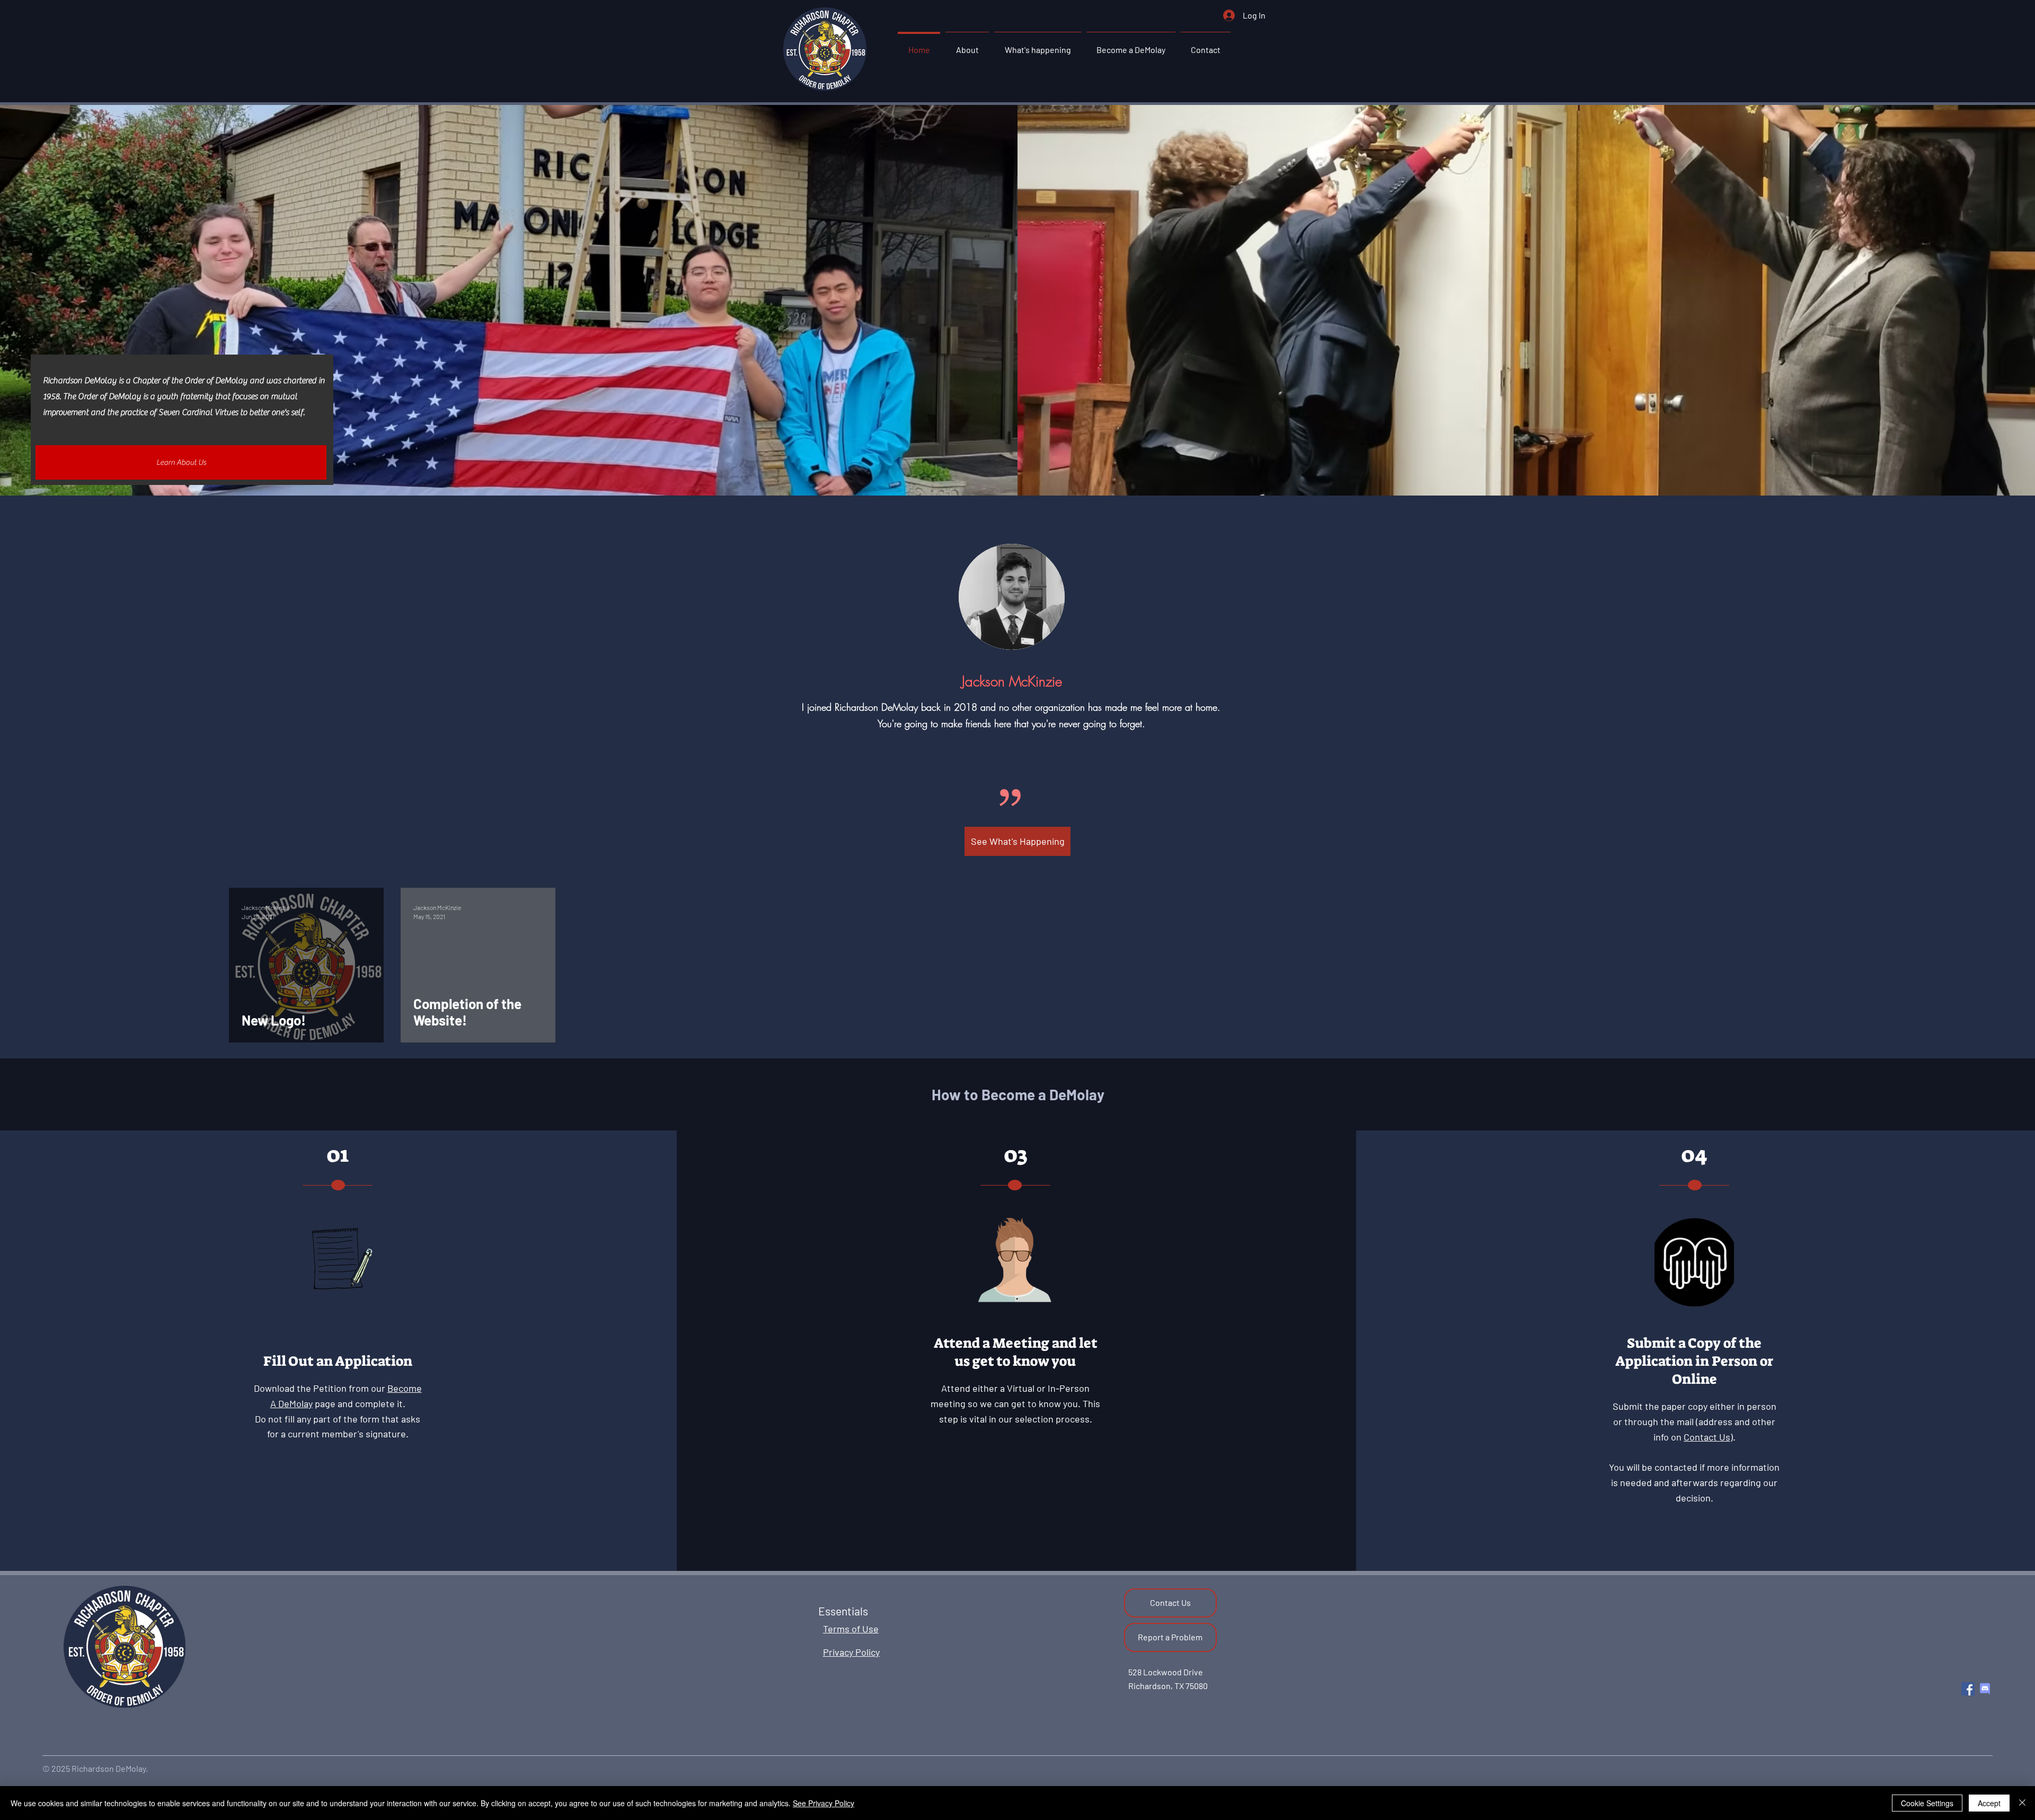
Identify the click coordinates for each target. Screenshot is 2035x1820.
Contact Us (1707, 1437)
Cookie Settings (1927, 1803)
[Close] (2022, 1803)
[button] (967, 45)
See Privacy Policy (824, 1803)
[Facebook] (1968, 1689)
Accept (1989, 1803)
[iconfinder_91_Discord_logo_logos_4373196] (1985, 1689)
